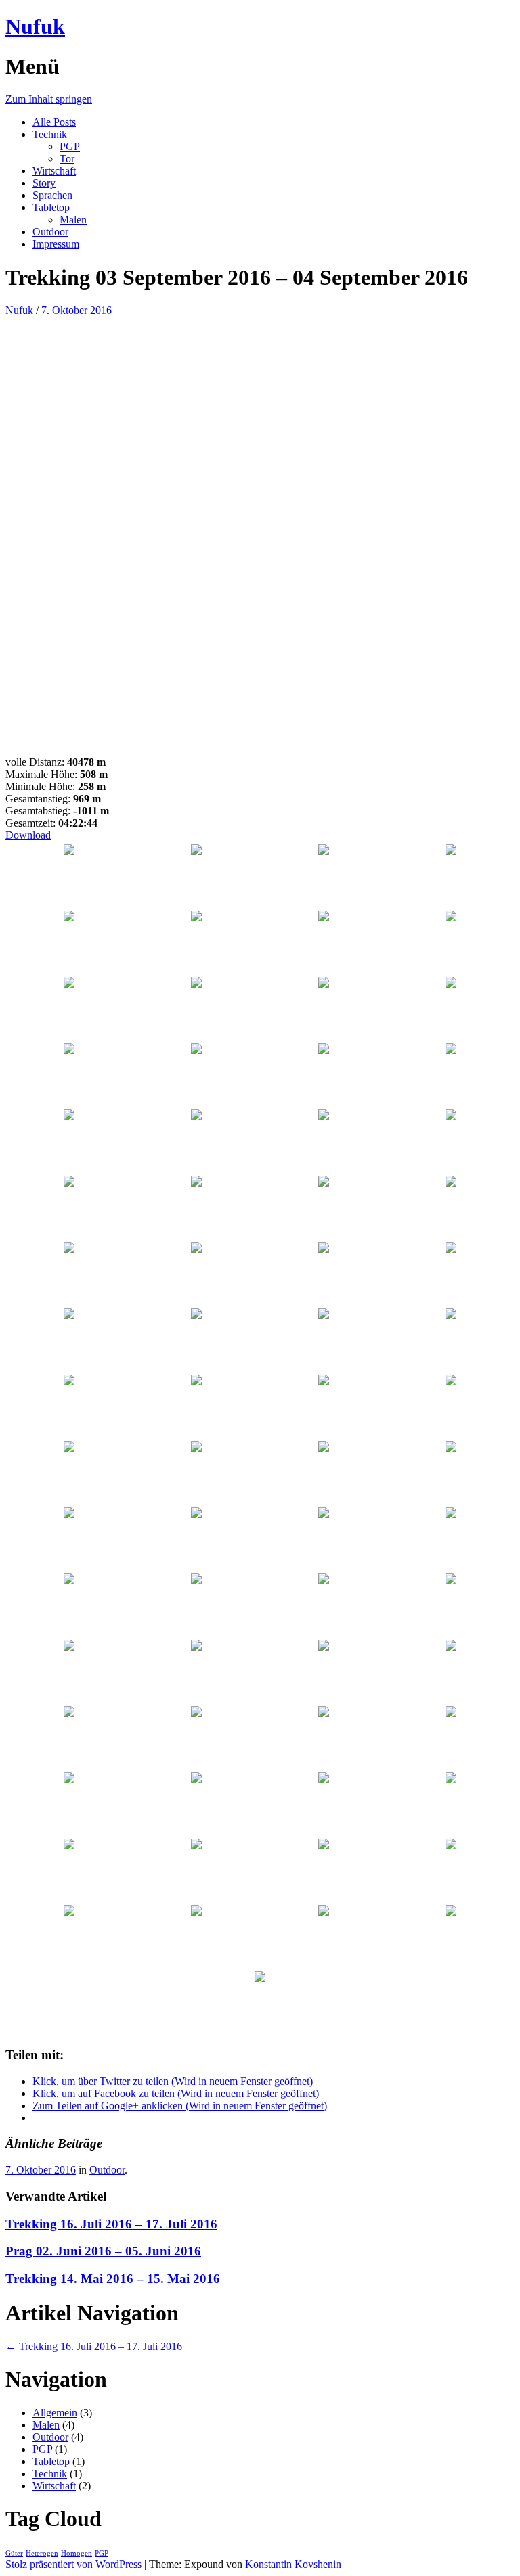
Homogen (77, 2553)
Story (44, 183)
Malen (73, 220)
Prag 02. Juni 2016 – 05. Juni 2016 (103, 2251)
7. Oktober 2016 (77, 310)
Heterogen (42, 2553)
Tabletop (51, 207)
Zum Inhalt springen (49, 99)
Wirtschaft (54, 171)
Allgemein (55, 2413)
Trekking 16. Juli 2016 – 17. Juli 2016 (111, 2224)
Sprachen (52, 195)
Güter (14, 2553)
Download (28, 835)
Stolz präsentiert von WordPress (73, 2564)
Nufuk (35, 26)
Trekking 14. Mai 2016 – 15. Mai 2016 (113, 2279)
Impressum (56, 244)
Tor (67, 159)
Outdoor (50, 232)
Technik (50, 134)
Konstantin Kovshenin (293, 2564)
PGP (70, 146)
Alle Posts (54, 122)
